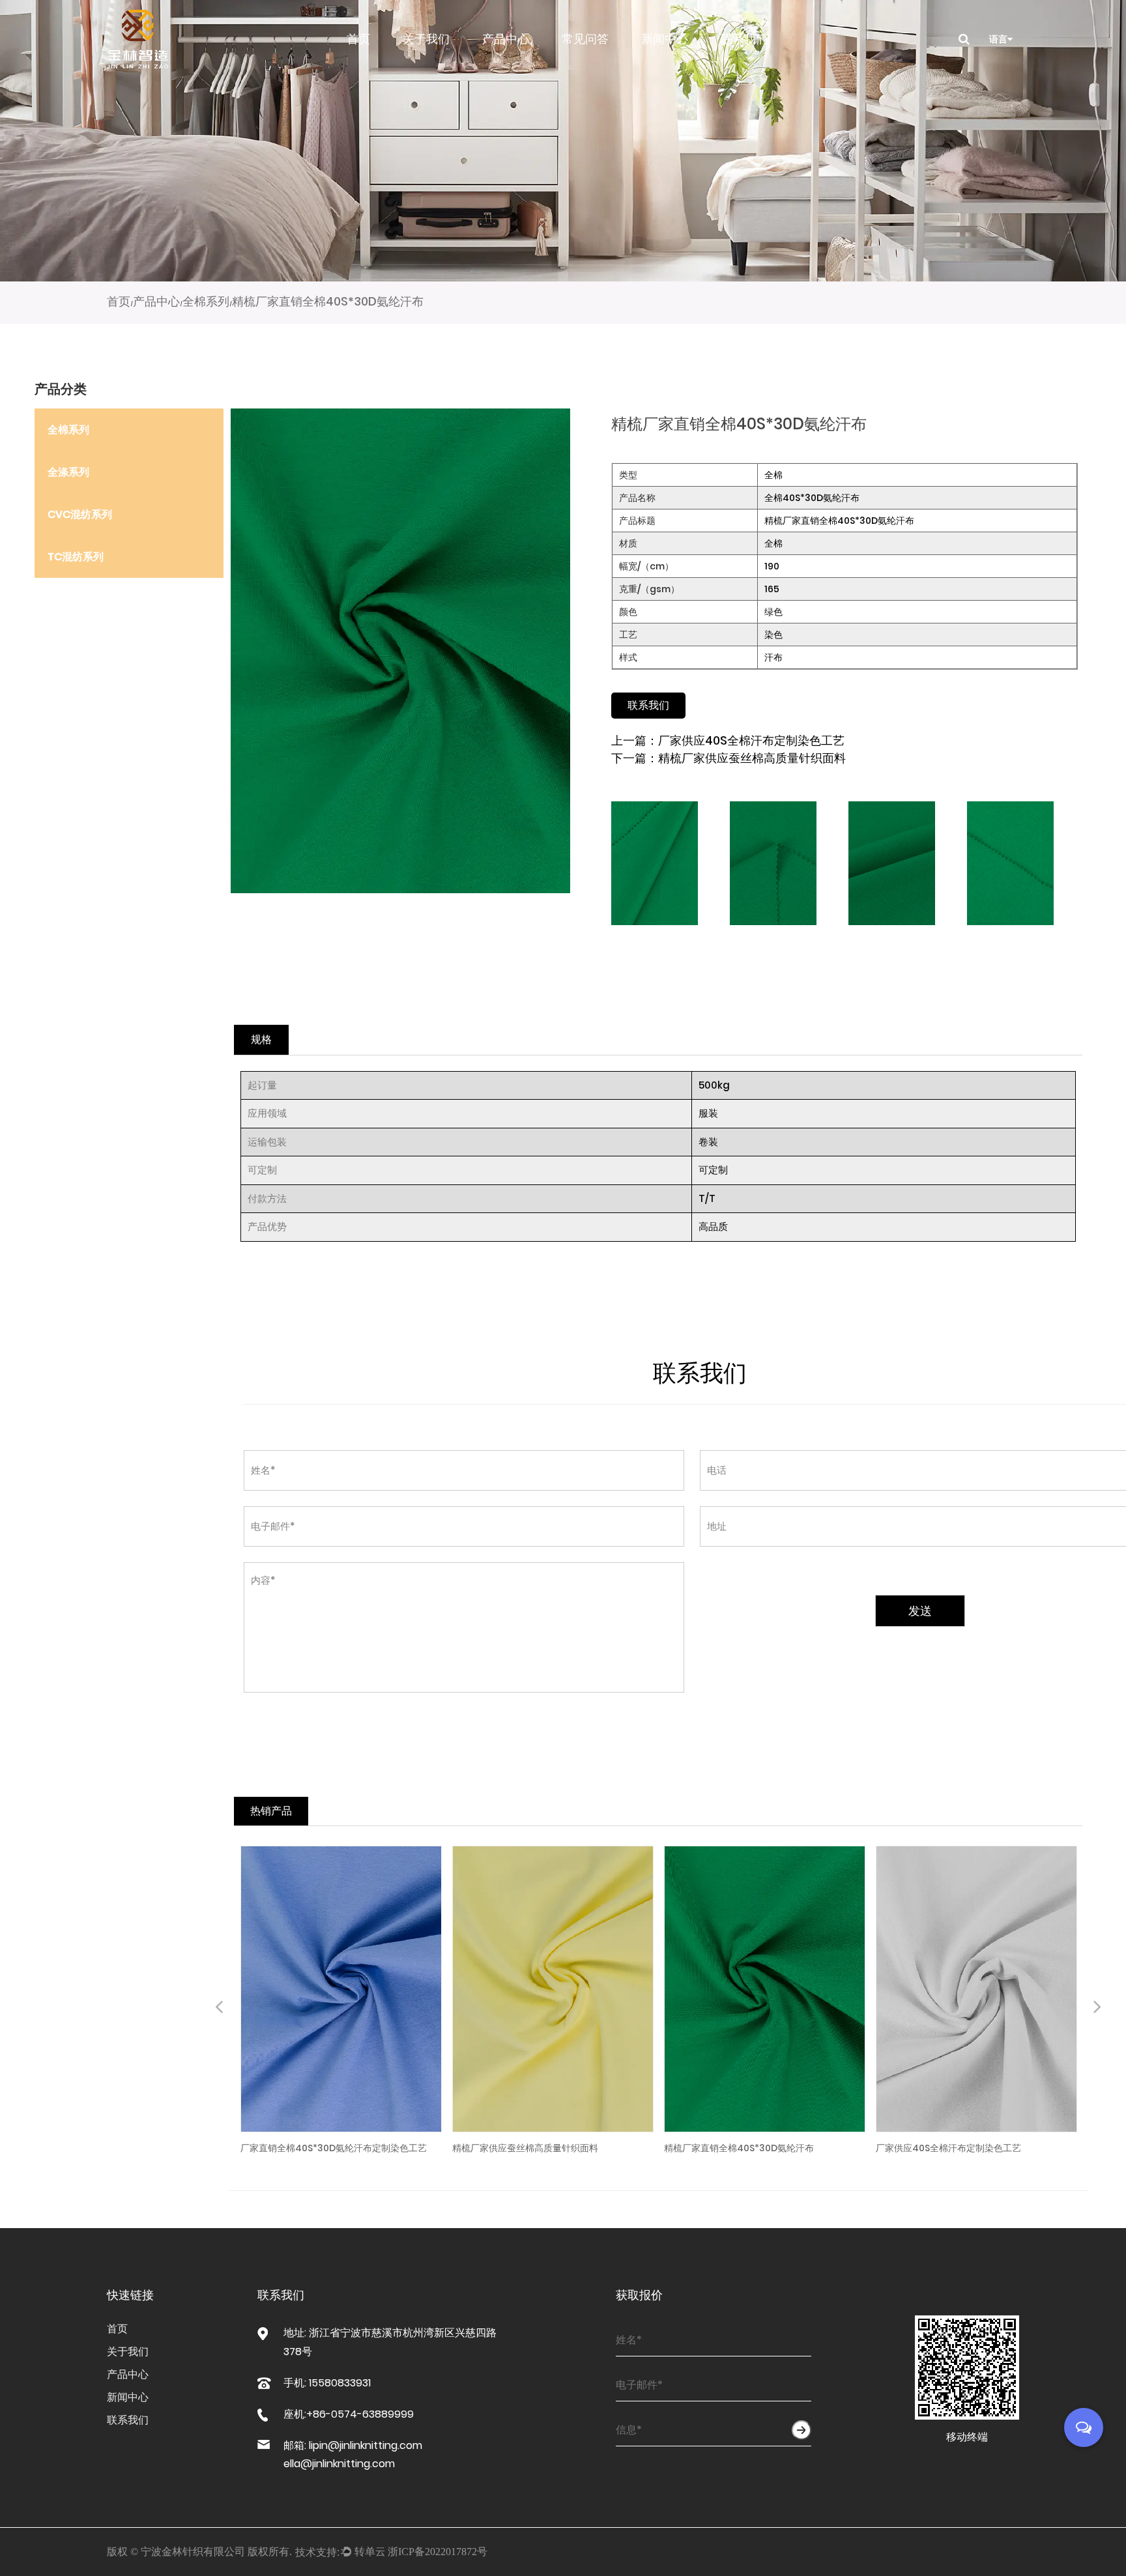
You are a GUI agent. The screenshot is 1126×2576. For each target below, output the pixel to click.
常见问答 (585, 39)
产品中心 (506, 39)
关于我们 (426, 39)
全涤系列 (68, 472)
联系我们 (744, 39)
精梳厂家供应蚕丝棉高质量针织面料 (752, 758)
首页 (358, 39)
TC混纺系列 (76, 557)
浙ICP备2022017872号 (438, 2552)
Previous (219, 2009)
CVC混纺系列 (80, 514)
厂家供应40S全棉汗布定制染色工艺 (751, 740)
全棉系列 (206, 301)
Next (1097, 2009)
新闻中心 (665, 39)
